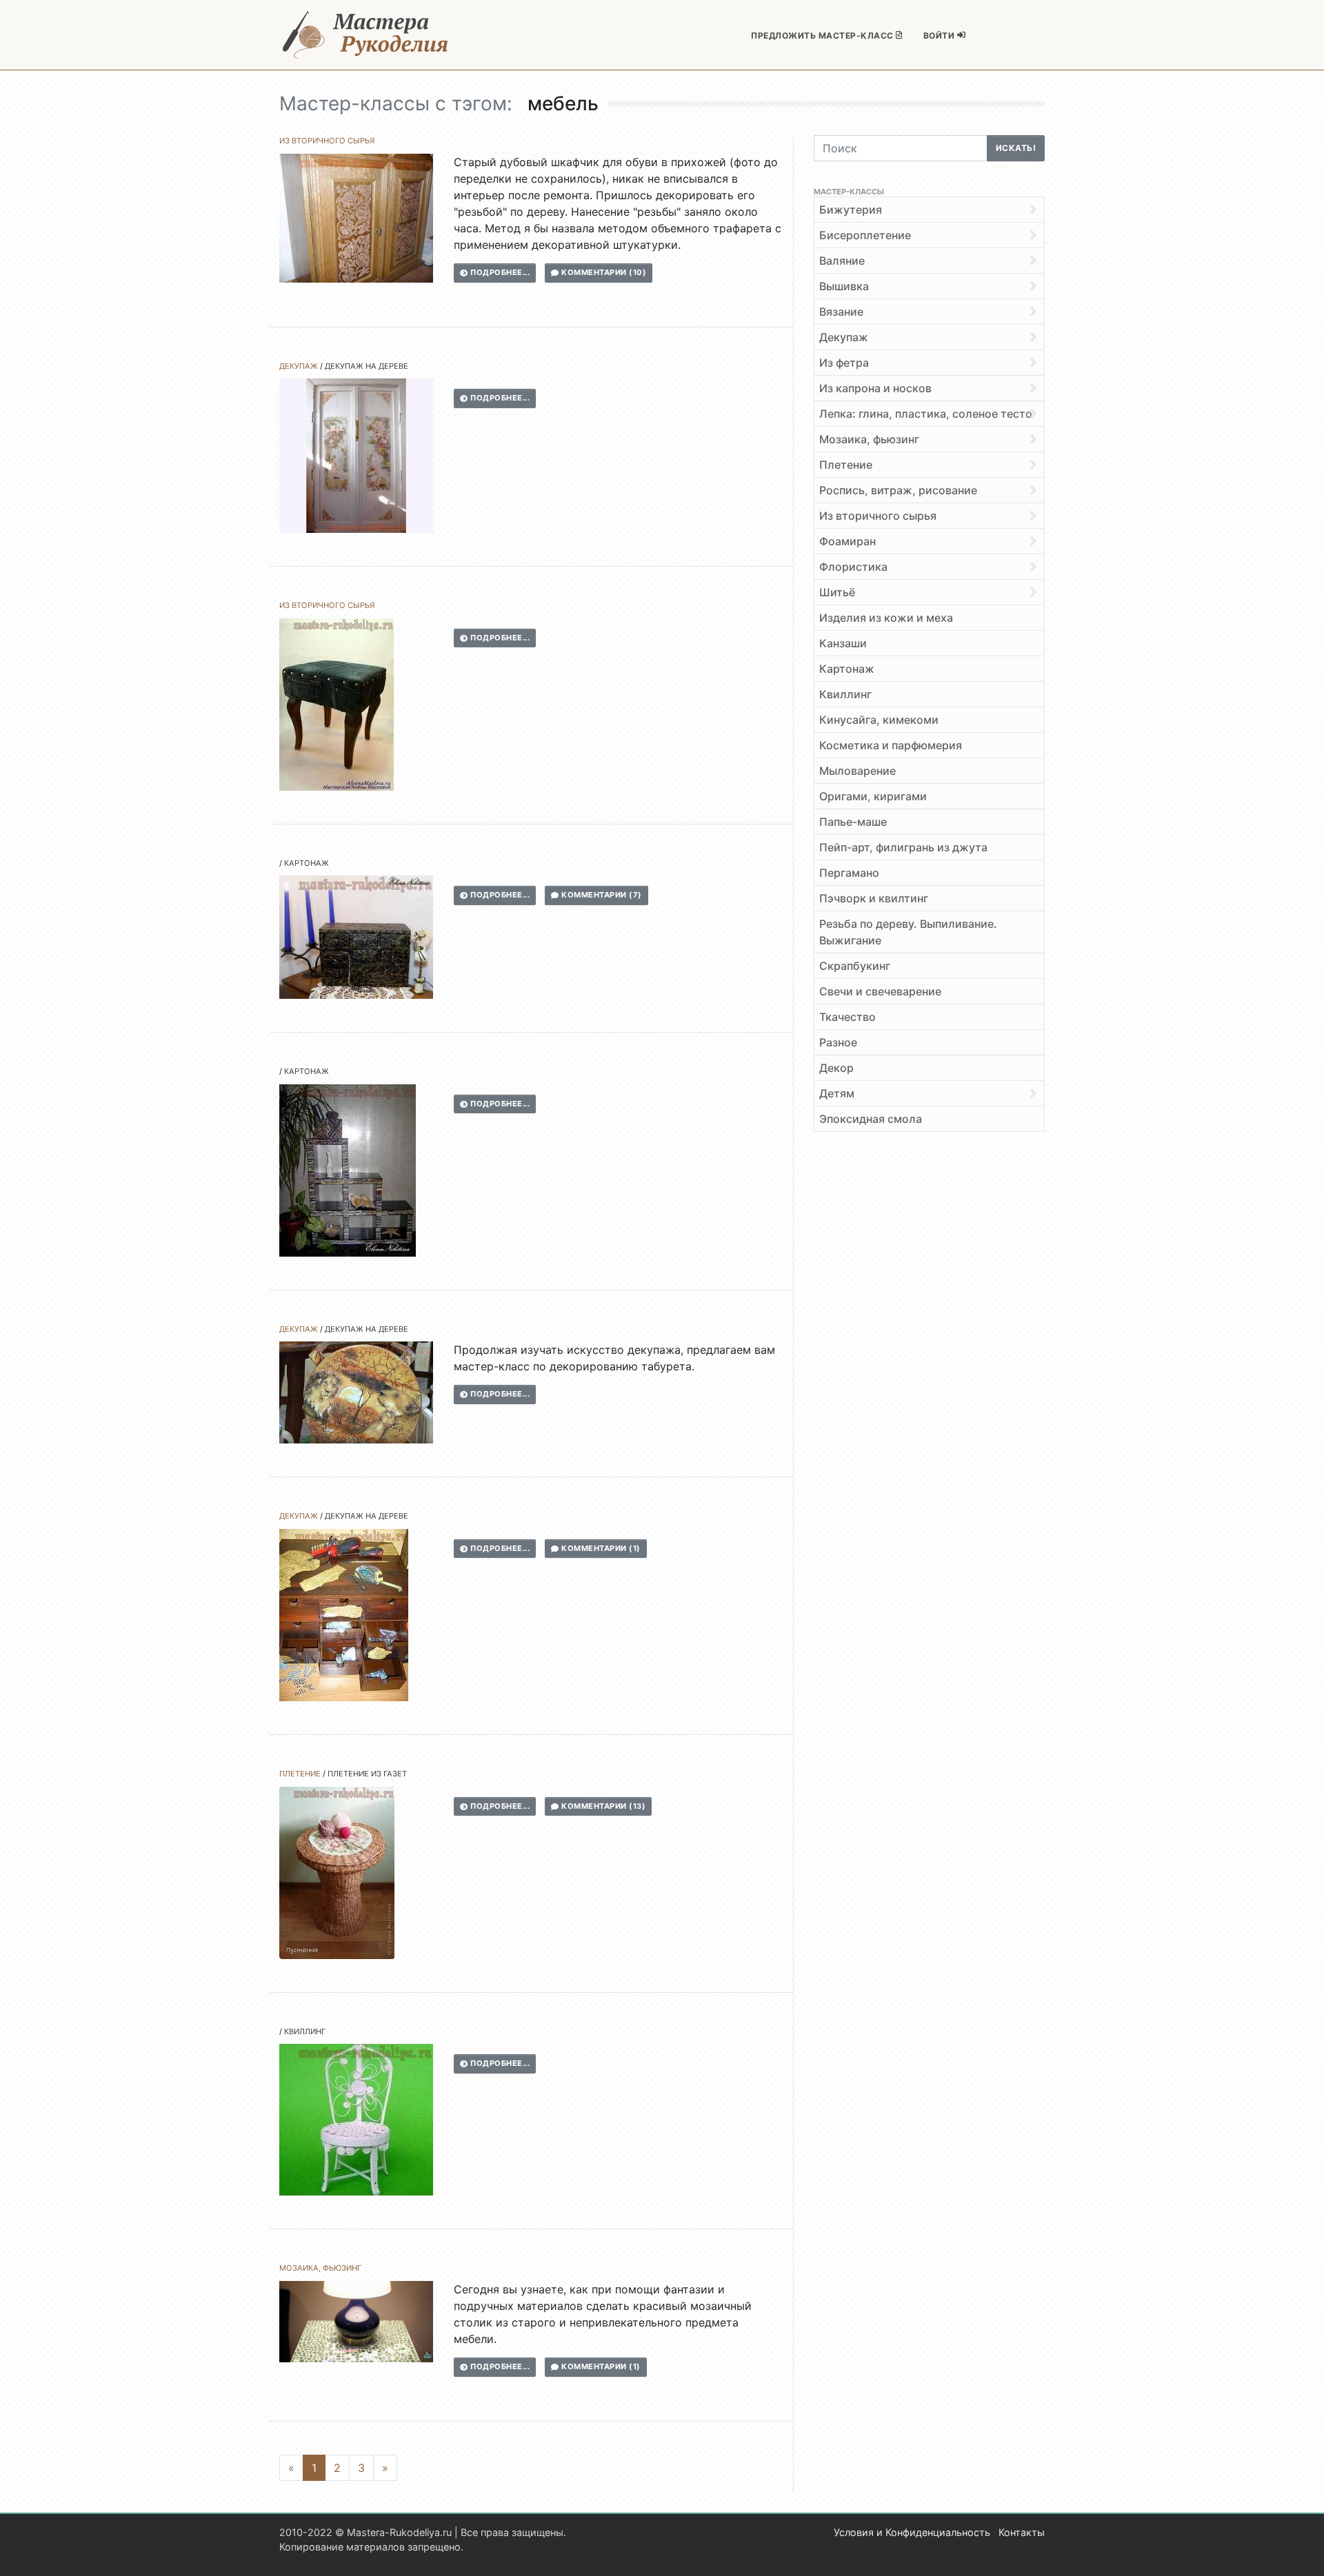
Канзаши (843, 643)
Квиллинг (305, 2031)
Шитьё (837, 592)
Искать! (1016, 148)
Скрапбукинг (855, 966)
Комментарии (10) (603, 272)
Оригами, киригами (873, 796)
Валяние (842, 261)
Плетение (300, 1774)
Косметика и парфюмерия (891, 745)
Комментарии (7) (601, 895)
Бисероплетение (865, 235)
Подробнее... (499, 272)
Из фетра (844, 363)
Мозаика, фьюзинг (320, 2268)
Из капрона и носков (875, 388)
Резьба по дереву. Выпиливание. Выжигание (908, 932)
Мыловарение (857, 771)
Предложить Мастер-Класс (823, 36)
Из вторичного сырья (327, 141)
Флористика (853, 567)
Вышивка (844, 286)
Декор (836, 1068)
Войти (940, 36)
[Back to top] (1300, 2552)
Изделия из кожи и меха (886, 618)
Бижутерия (851, 210)
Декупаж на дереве (367, 366)
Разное (838, 1042)
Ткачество (847, 1017)
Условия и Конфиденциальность (912, 2532)
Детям (837, 1093)
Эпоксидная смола (871, 1119)
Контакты (1022, 2532)
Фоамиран (847, 541)
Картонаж (307, 863)
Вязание (841, 312)
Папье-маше (853, 822)
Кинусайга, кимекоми (879, 720)
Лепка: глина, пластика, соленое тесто (926, 414)
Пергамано (849, 873)
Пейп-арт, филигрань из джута (903, 847)
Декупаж (299, 366)
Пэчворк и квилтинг (874, 898)
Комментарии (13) (603, 1806)
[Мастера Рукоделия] (365, 35)
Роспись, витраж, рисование (898, 490)
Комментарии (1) (600, 1548)
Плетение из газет (367, 1774)
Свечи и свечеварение (880, 991)
